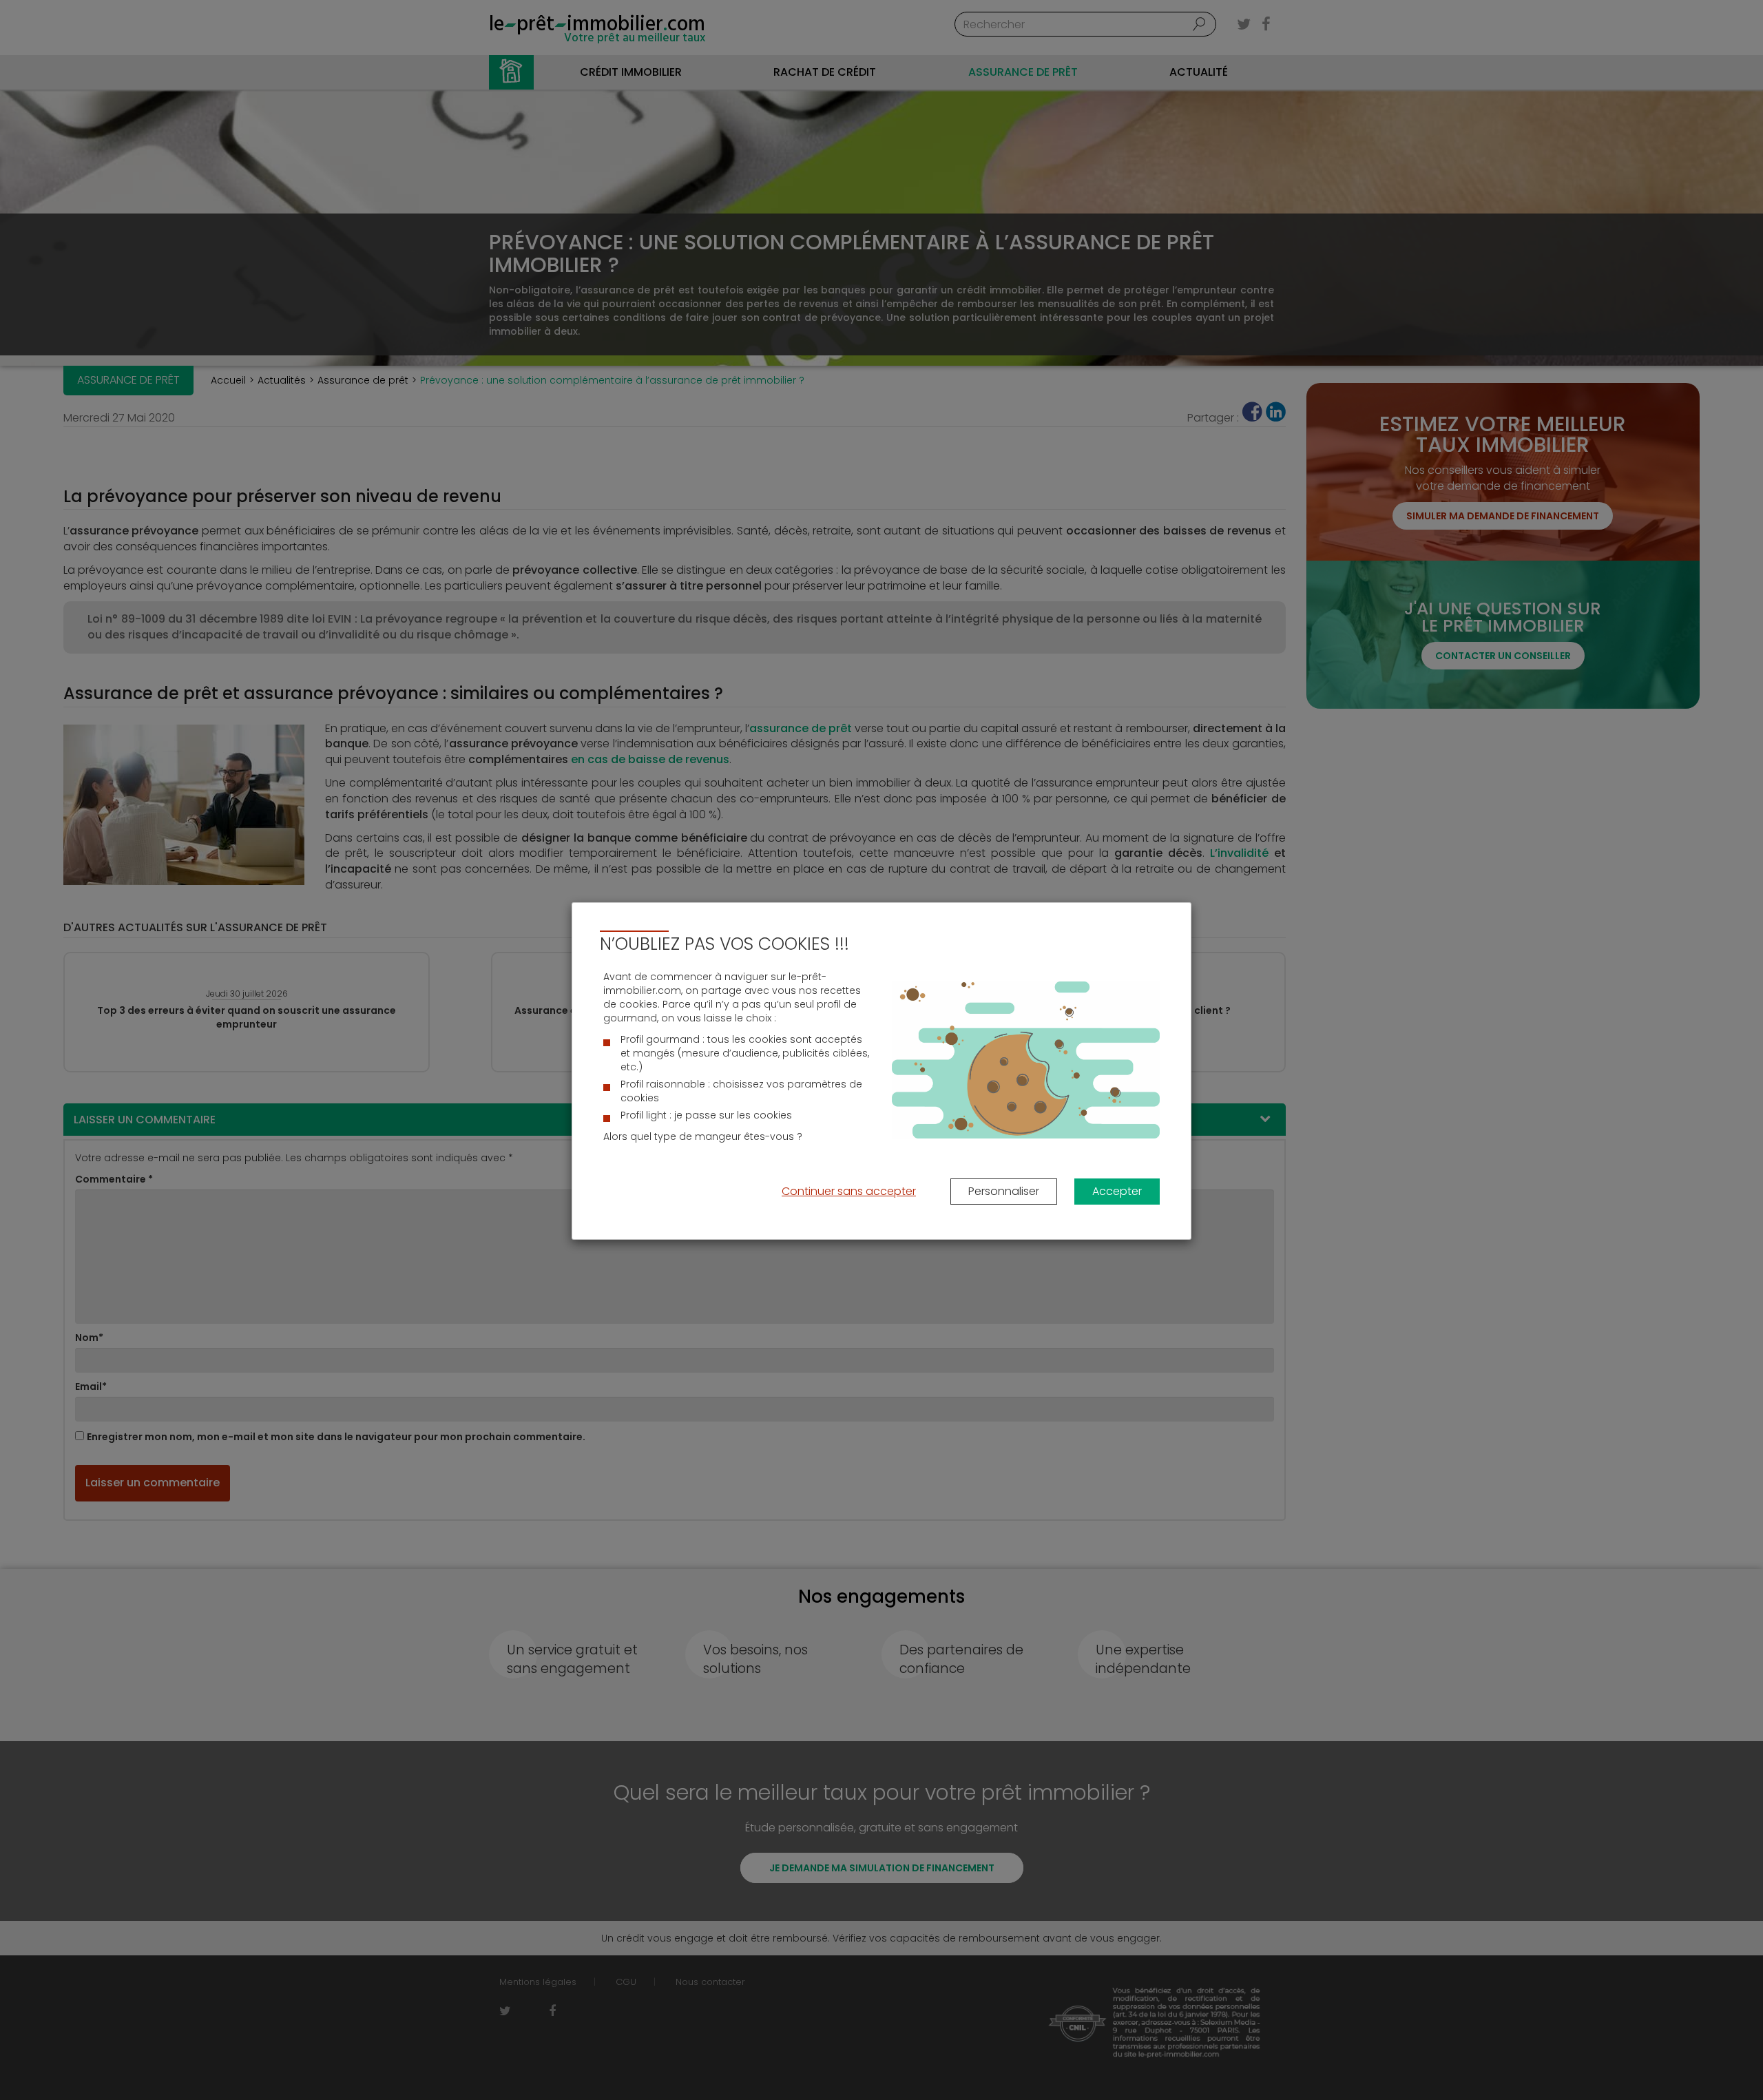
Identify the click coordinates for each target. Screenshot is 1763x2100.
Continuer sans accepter (849, 1191)
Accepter (1117, 1191)
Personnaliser (1004, 1191)
